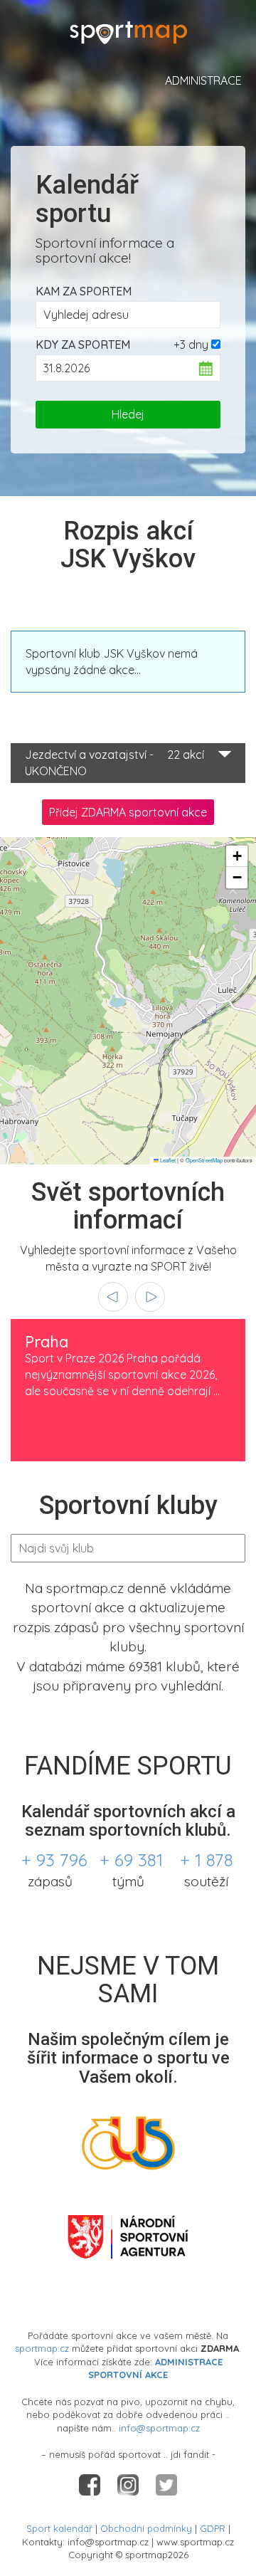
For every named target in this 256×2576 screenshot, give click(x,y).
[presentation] (113, 1297)
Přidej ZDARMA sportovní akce (128, 812)
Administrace (203, 80)
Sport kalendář (59, 2528)
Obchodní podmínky (146, 2528)
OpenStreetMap (204, 1160)
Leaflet (167, 1160)
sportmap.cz (42, 2348)
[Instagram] (129, 2483)
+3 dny (191, 345)
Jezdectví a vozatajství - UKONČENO (114, 763)
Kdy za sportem (83, 345)
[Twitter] (166, 2483)
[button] (237, 856)
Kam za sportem (84, 291)
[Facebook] (91, 2483)
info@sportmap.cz (159, 2428)
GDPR (213, 2528)
